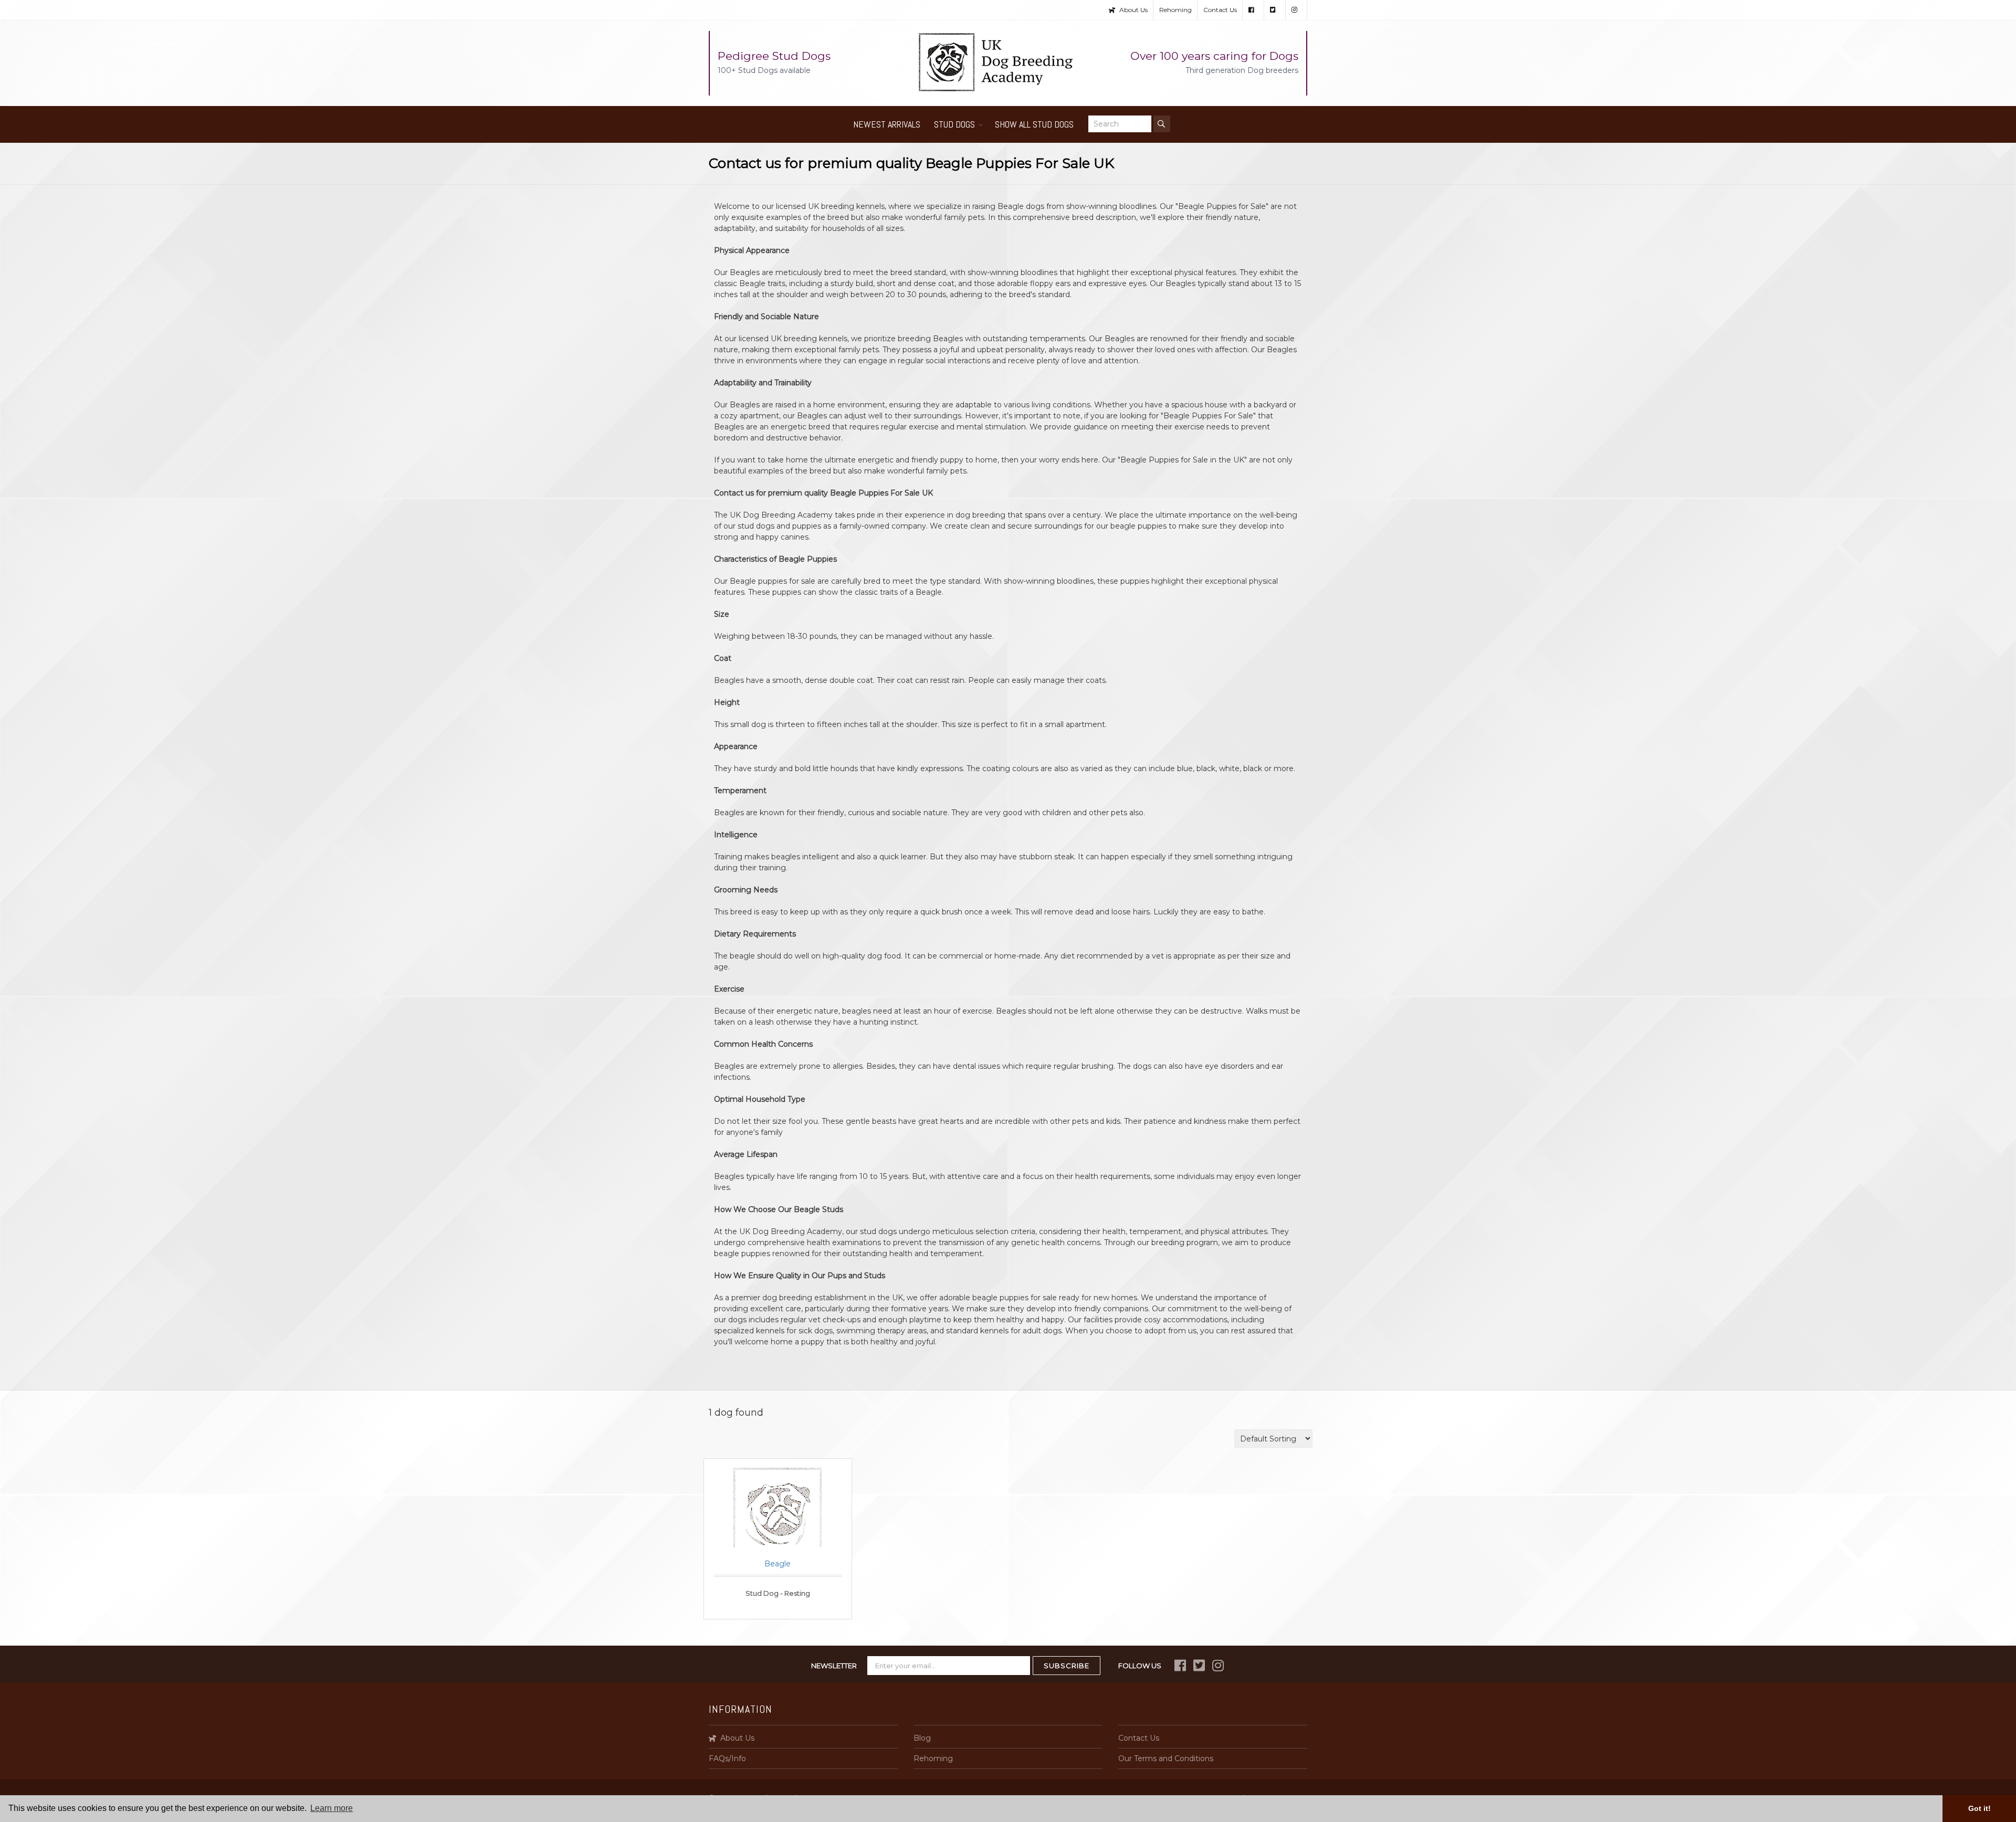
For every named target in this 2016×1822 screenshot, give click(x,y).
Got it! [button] (1980, 1808)
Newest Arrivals (887, 124)
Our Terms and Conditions (1166, 1758)
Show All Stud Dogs (1034, 124)
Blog (922, 1738)
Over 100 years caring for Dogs (1214, 62)
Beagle (778, 1564)
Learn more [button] (332, 1808)
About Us (1133, 10)
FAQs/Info (727, 1758)
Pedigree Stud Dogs (774, 62)
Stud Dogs (954, 124)
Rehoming (1175, 10)
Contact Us (1220, 10)
